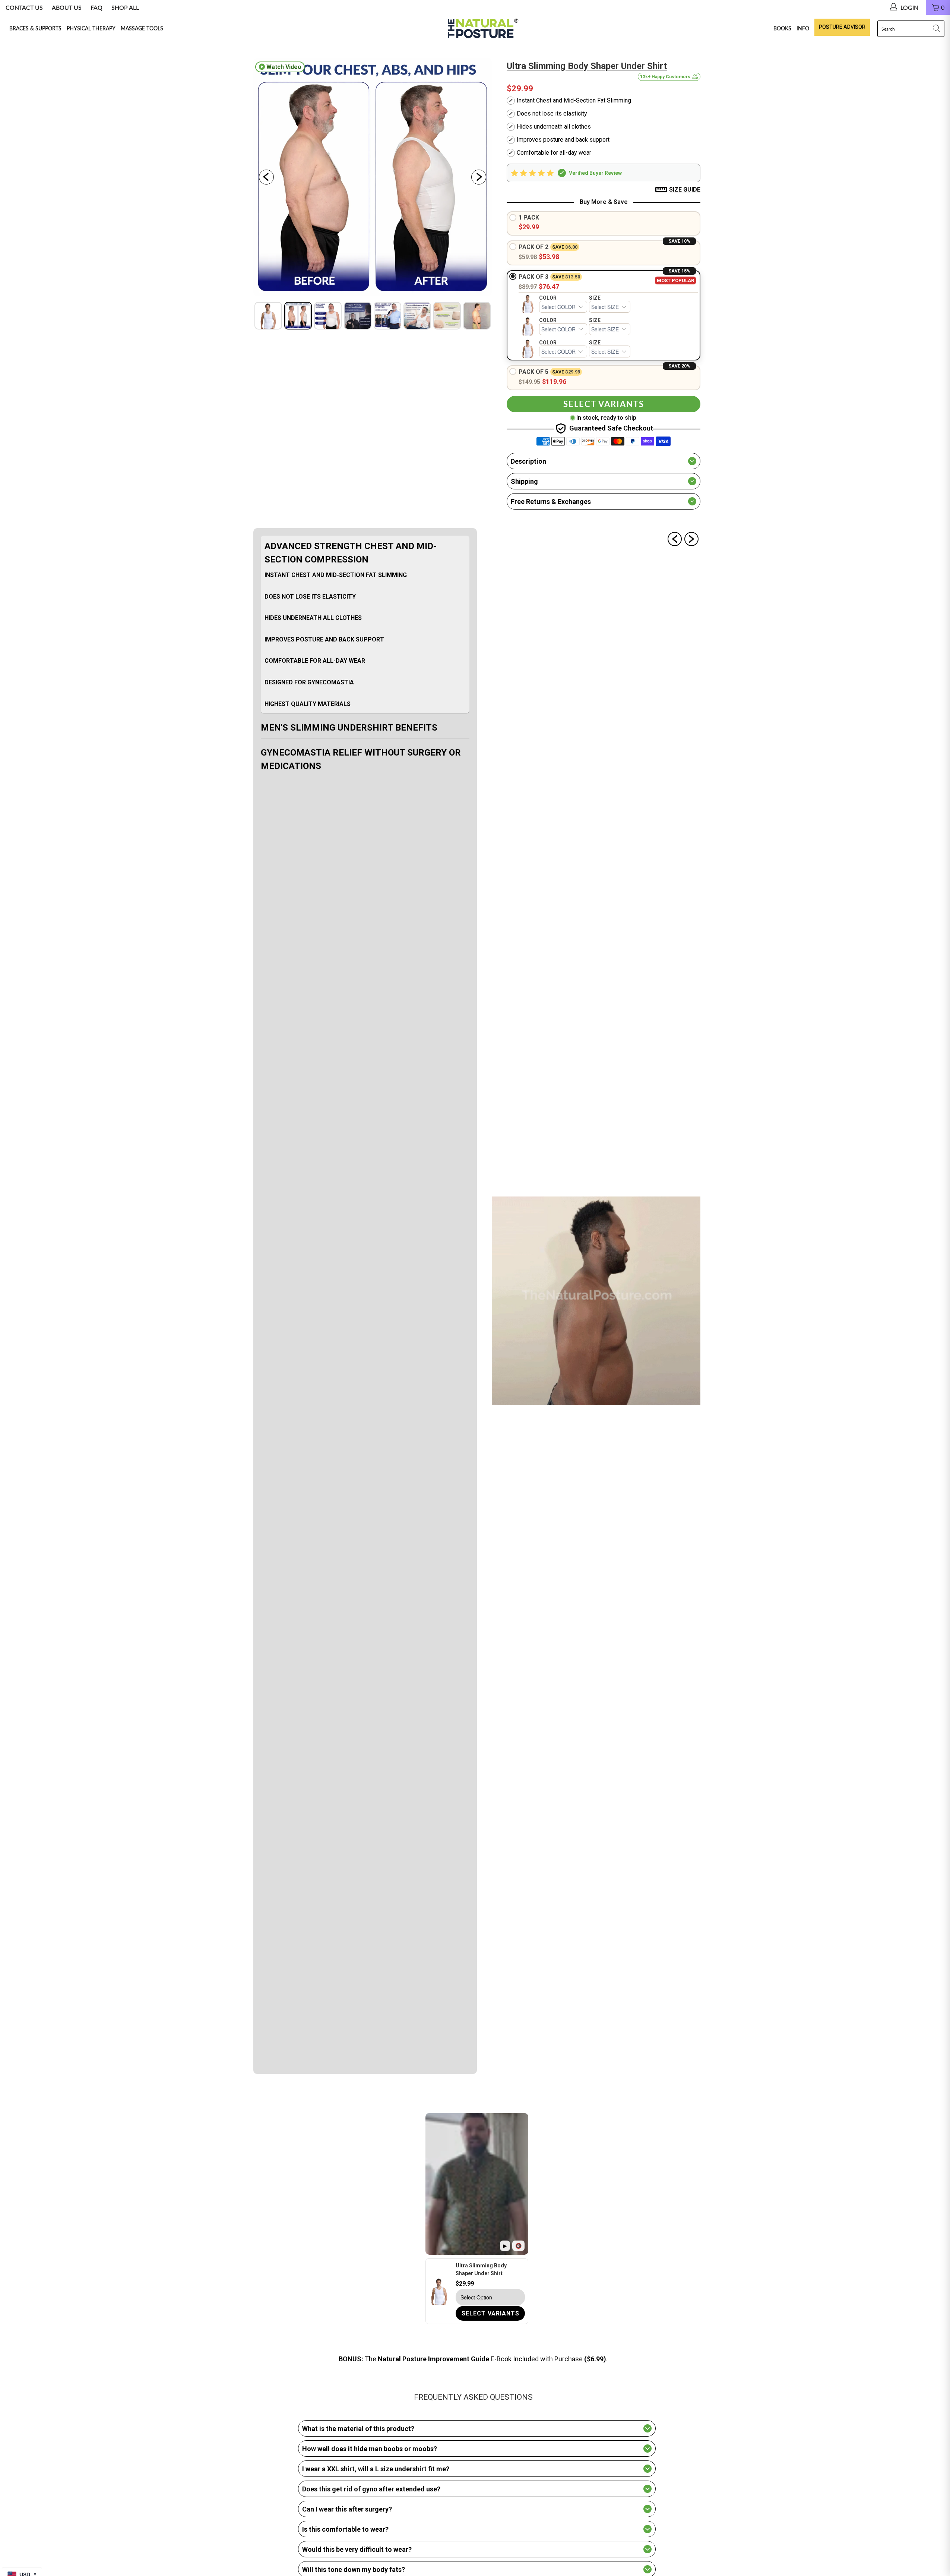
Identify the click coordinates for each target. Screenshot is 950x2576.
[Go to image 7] (447, 316)
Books (782, 28)
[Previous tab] (675, 539)
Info (803, 28)
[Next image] (479, 177)
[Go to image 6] (417, 316)
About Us (67, 7)
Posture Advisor (842, 27)
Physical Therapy (91, 28)
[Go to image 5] (387, 316)
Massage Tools (142, 28)
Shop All (125, 7)
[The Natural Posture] (481, 29)
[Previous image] (266, 177)
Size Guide (685, 190)
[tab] (365, 625)
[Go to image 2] (298, 316)
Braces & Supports (35, 28)
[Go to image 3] (328, 316)
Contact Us (24, 7)
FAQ (96, 7)
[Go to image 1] (268, 316)
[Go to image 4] (358, 316)
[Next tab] (691, 539)
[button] (604, 173)
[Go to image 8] (477, 316)
